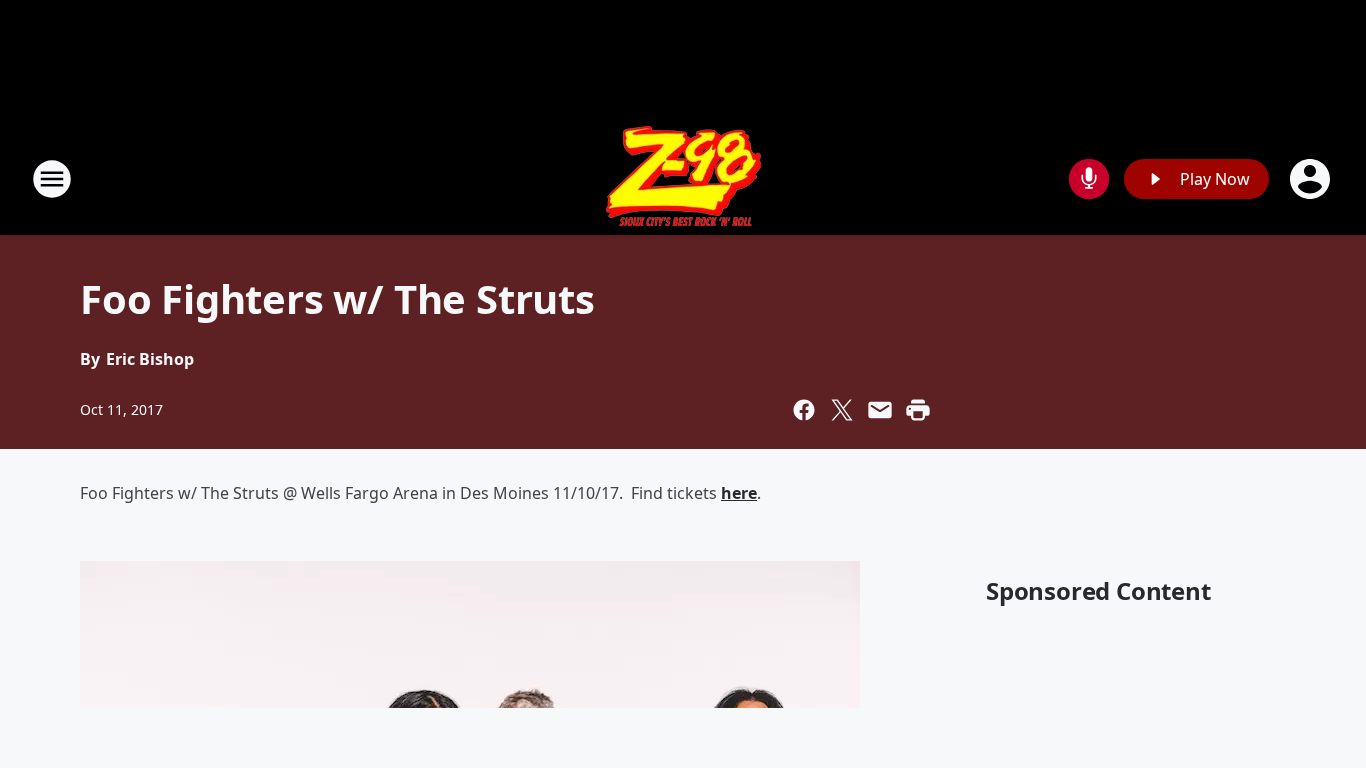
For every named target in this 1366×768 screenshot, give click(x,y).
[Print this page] (918, 410)
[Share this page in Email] (880, 410)
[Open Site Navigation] (52, 179)
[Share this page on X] (842, 410)
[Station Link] (683, 178)
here (739, 493)
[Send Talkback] (1089, 179)
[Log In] (1312, 179)
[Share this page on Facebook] (804, 410)
